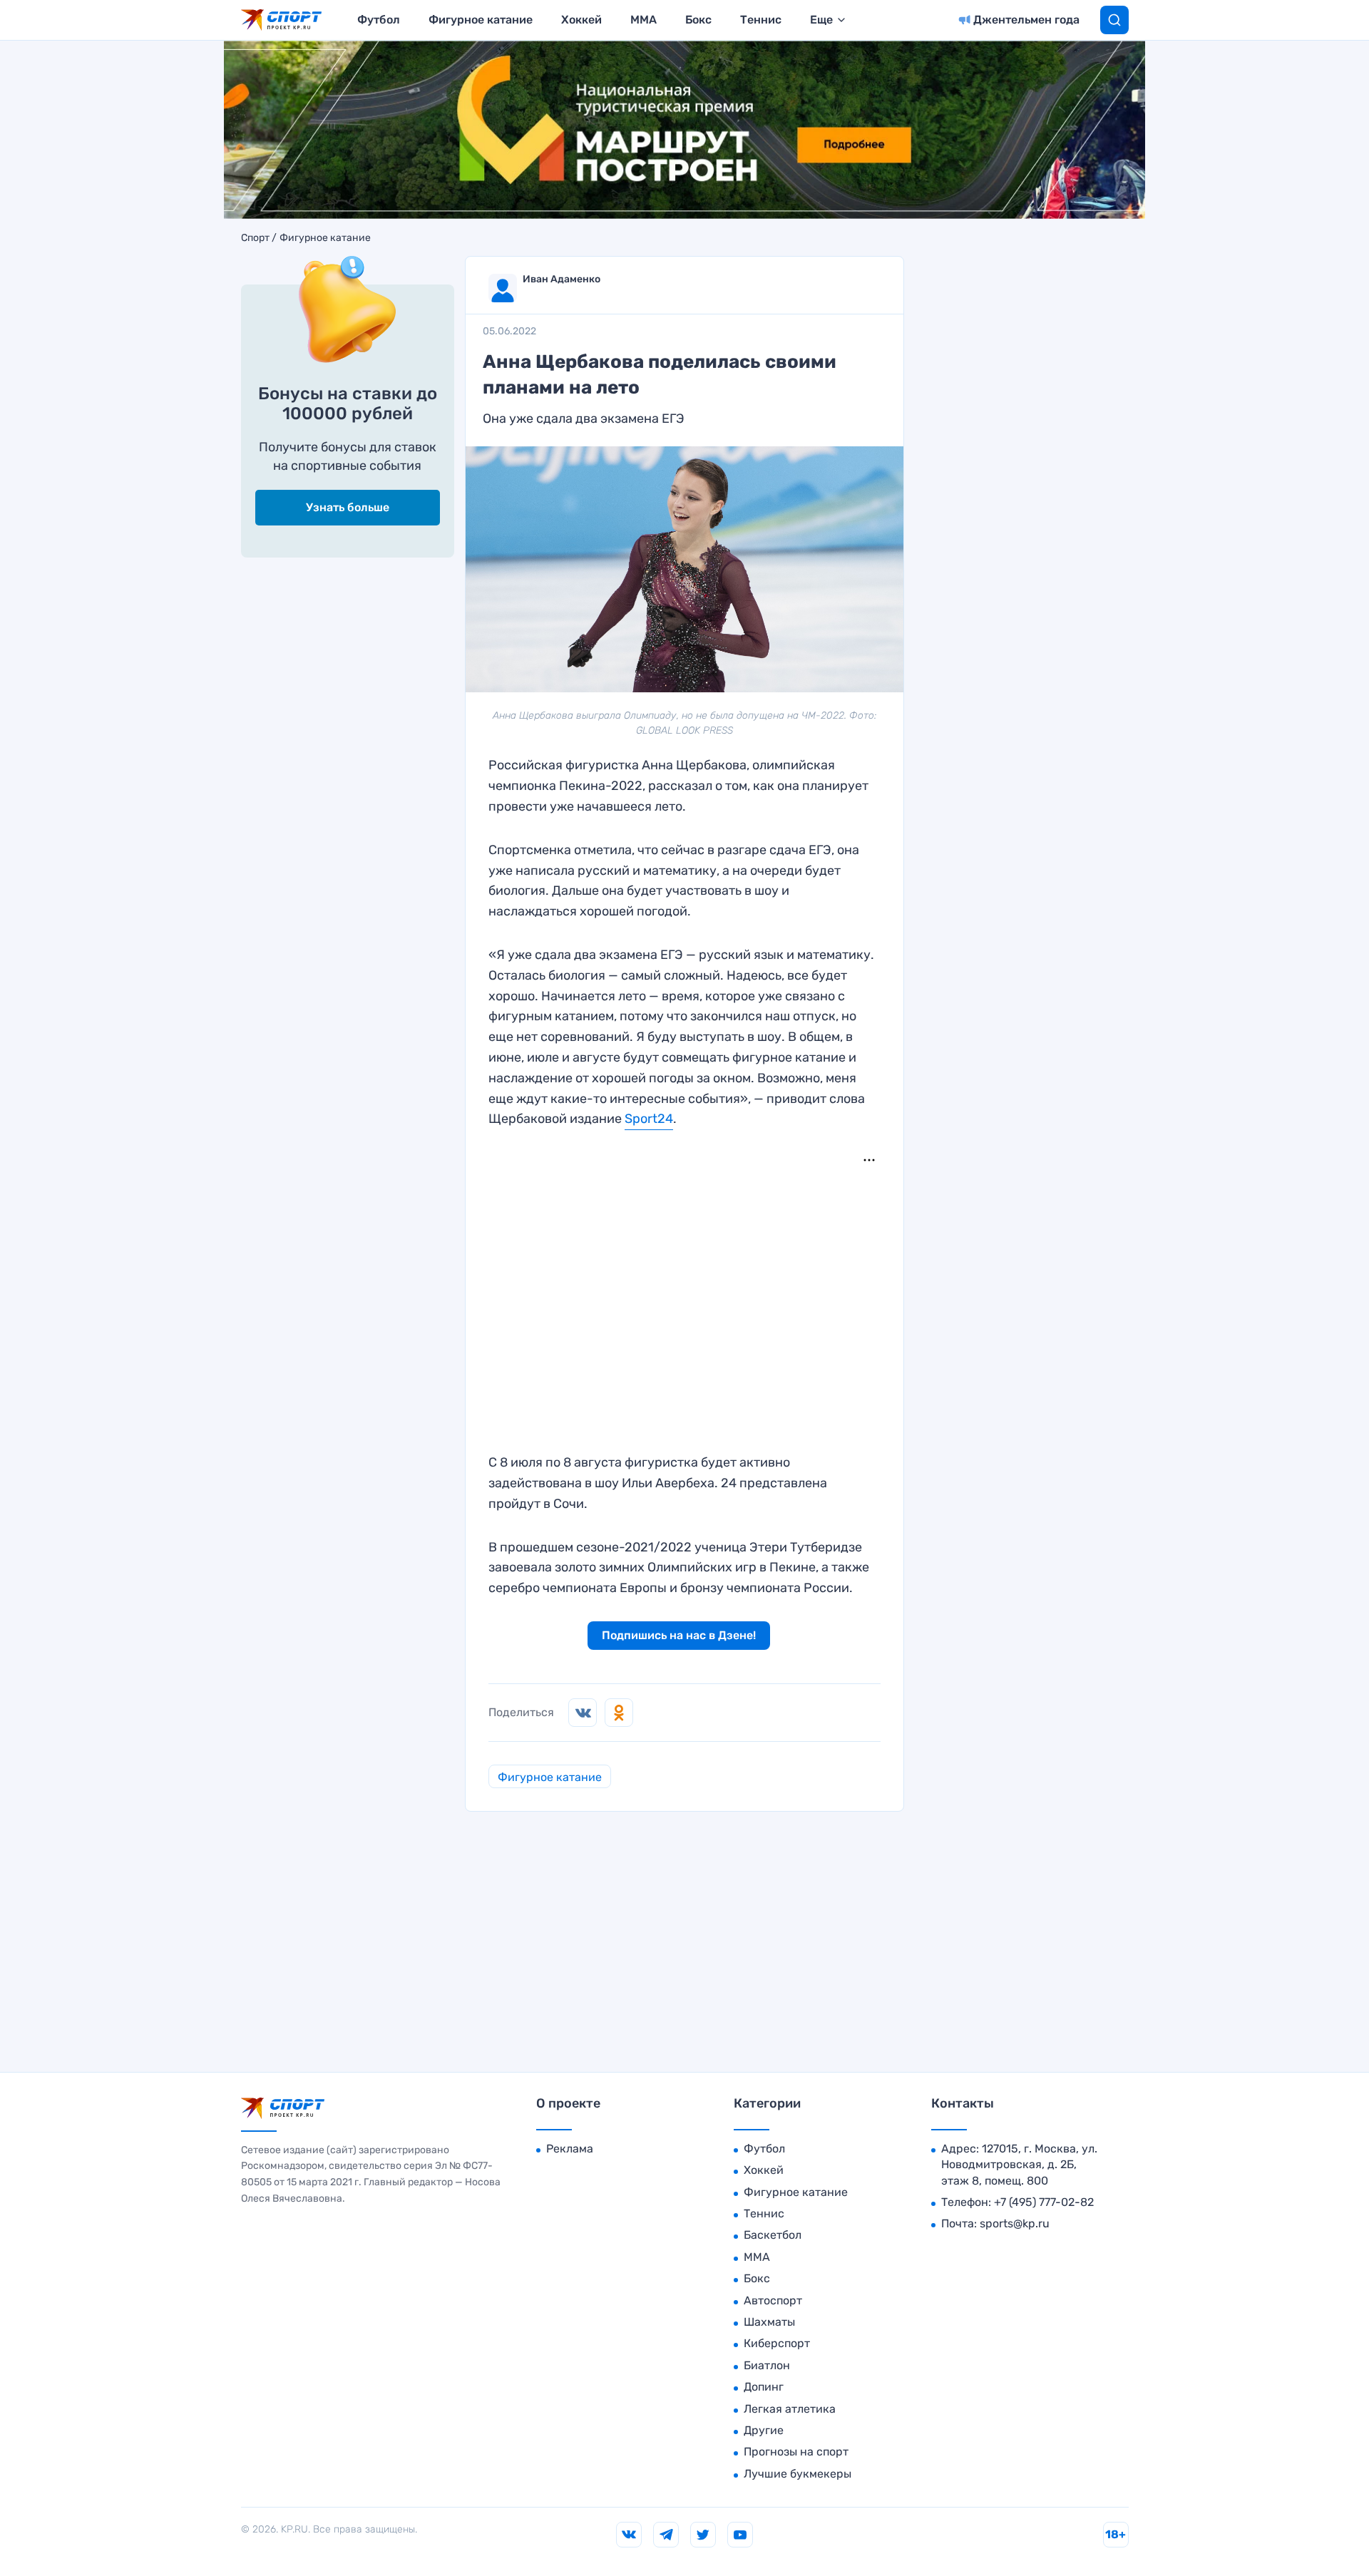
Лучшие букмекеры (798, 2474)
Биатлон (767, 2365)
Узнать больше (348, 507)
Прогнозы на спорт (796, 2452)
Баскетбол (773, 2235)
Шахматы (769, 2322)
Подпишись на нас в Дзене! (679, 1635)
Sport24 (649, 1119)
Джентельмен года (1026, 20)
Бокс (698, 20)
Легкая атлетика (790, 2409)
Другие (764, 2430)
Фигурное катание (481, 20)
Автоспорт (773, 2300)
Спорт (255, 238)
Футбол (379, 20)
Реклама (570, 2149)
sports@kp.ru (1015, 2223)
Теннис (761, 20)
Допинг (764, 2387)
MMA (644, 20)
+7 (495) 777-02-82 (1044, 2202)
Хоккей (581, 20)
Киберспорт (777, 2343)
